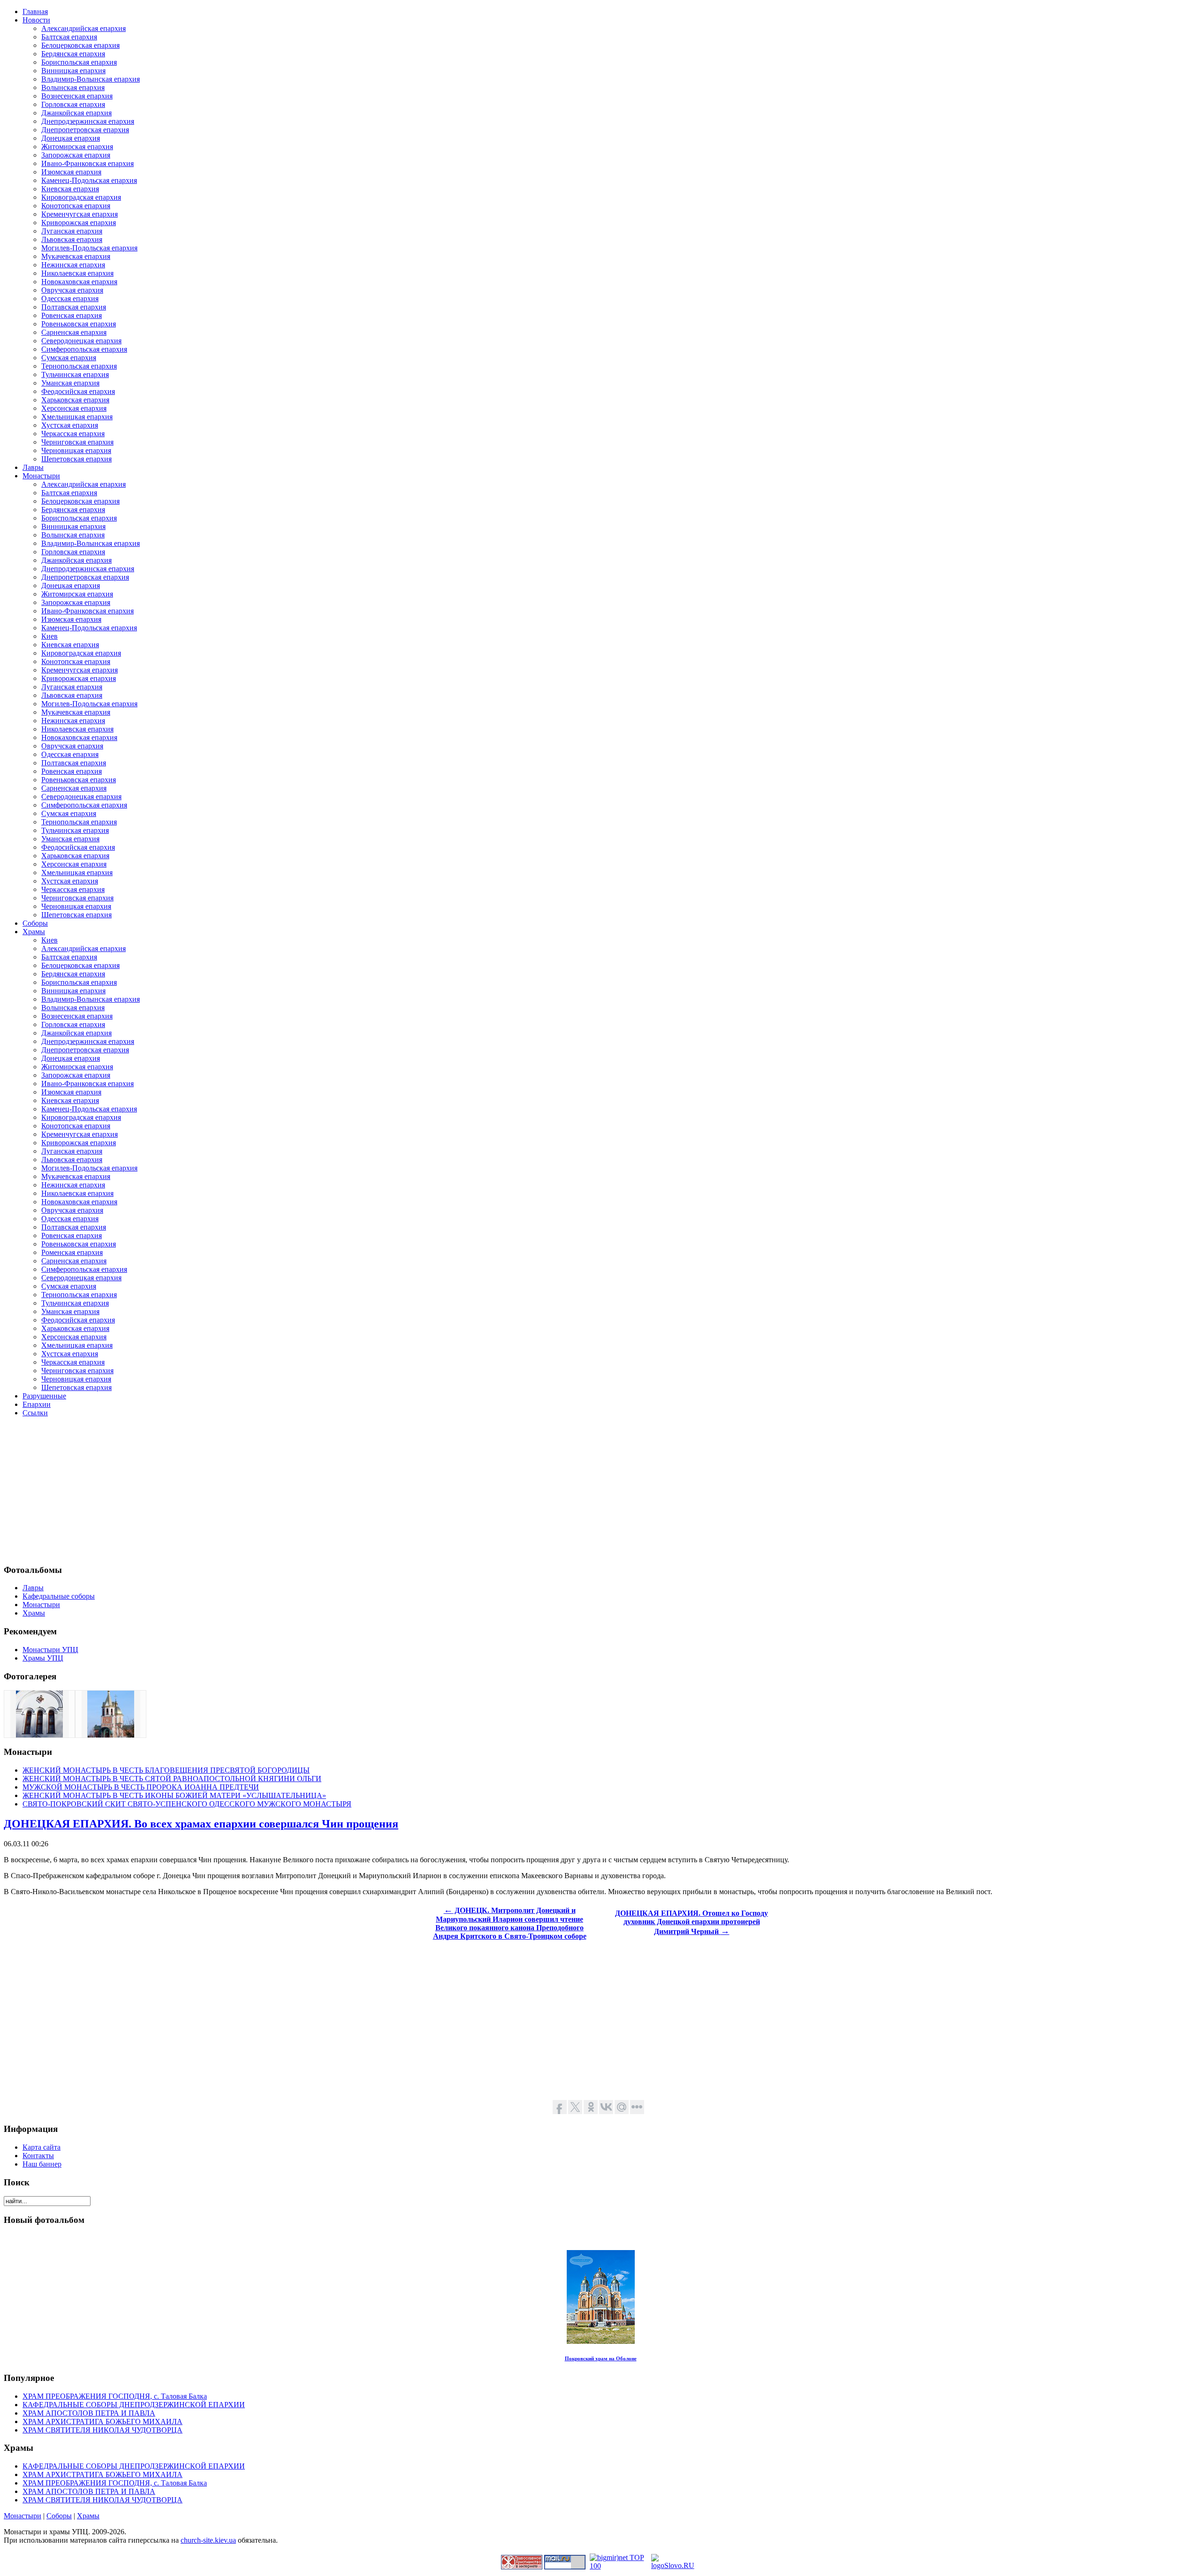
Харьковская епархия (75, 400)
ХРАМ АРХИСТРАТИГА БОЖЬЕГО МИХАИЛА (103, 2421)
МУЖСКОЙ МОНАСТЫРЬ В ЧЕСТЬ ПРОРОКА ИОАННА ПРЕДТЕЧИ (141, 1787)
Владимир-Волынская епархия (91, 79)
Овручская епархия (72, 290)
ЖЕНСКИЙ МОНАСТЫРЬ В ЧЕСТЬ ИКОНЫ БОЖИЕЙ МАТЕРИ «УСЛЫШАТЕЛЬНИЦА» (174, 1795)
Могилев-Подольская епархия (89, 248)
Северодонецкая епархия (81, 341)
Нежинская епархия (73, 265)
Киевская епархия (70, 189)
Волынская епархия (73, 87)
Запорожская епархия (76, 155)
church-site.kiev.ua (208, 2540)
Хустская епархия (70, 425)
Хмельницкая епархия (77, 417)
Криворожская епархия (79, 223)
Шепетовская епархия (76, 459)
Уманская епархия (70, 383)
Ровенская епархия (72, 315)
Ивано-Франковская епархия (87, 163)
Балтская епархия (69, 37)
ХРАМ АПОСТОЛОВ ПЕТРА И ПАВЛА (89, 2413)
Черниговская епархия (77, 442)
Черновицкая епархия (76, 450)
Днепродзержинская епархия (88, 121)
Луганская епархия (72, 231)
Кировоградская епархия (81, 197)
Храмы (88, 2516)
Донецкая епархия (71, 138)
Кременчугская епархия (80, 214)
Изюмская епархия (71, 172)
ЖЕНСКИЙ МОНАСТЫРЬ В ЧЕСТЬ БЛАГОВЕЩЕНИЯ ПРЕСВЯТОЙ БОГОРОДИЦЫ (166, 1770)
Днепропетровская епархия (85, 130)
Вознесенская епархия (77, 96)
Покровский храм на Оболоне (601, 2358)
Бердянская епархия (73, 54)
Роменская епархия (72, 1252)
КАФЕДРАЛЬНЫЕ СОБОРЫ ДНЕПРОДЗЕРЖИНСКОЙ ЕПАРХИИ (134, 2405)
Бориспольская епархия (79, 62)
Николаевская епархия (77, 273)
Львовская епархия (72, 239)
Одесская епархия (70, 298)
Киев (49, 636)
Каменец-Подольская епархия (89, 180)
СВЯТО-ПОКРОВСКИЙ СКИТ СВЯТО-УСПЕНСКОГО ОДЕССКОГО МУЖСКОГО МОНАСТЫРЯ (187, 1804)
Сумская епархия (69, 358)
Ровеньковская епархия (79, 324)
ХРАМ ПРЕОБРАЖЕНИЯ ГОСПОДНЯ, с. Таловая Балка (115, 2396)
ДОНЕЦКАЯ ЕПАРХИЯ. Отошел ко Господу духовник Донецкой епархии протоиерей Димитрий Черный (692, 1922)
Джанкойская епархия (76, 113)
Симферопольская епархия (84, 349)
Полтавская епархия (74, 307)
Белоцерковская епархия (80, 45)
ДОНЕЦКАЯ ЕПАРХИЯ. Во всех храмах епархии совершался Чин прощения (201, 1824)
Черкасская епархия (73, 434)
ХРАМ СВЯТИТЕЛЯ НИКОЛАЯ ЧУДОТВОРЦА (103, 2430)
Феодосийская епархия (78, 391)
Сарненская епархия (74, 332)
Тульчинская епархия (75, 374)
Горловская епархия (73, 104)
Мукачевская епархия (76, 256)
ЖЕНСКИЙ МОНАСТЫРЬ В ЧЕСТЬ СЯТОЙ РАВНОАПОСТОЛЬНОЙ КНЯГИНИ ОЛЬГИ (172, 1779)
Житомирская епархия (77, 147)
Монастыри (23, 2516)
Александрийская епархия (84, 28)
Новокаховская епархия (79, 282)
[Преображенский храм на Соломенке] (39, 1735)
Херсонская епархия (74, 408)
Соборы (59, 2516)
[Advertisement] (285, 1490)
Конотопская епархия (76, 206)
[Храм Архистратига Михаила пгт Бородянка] (111, 1735)
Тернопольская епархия (79, 366)
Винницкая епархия (73, 71)
